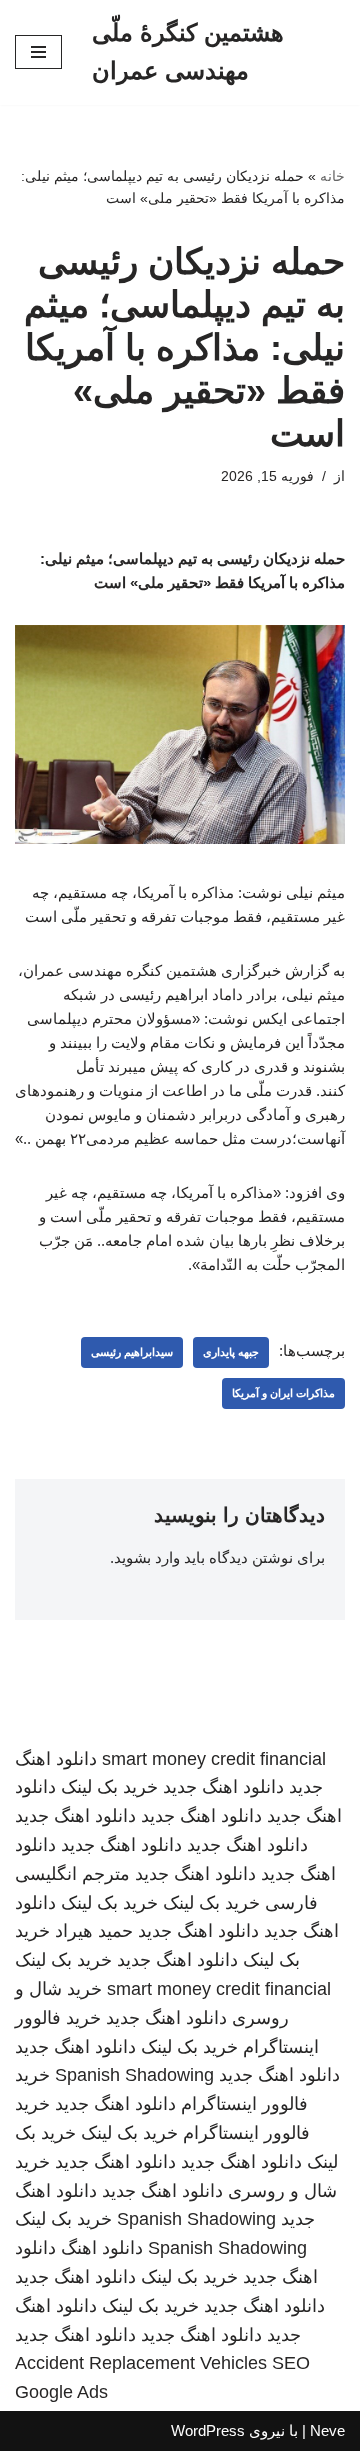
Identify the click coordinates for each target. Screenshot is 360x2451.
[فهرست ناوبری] (38, 52)
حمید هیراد (94, 1931)
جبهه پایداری (231, 1352)
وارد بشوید (147, 1557)
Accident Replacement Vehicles (141, 2363)
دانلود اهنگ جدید (223, 1787)
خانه (332, 176)
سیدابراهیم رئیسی (132, 1352)
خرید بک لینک (109, 1787)
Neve (327, 2430)
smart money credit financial (214, 1759)
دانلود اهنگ (102, 2248)
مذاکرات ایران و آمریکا (283, 1393)
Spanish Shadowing (134, 2075)
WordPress (208, 2430)
